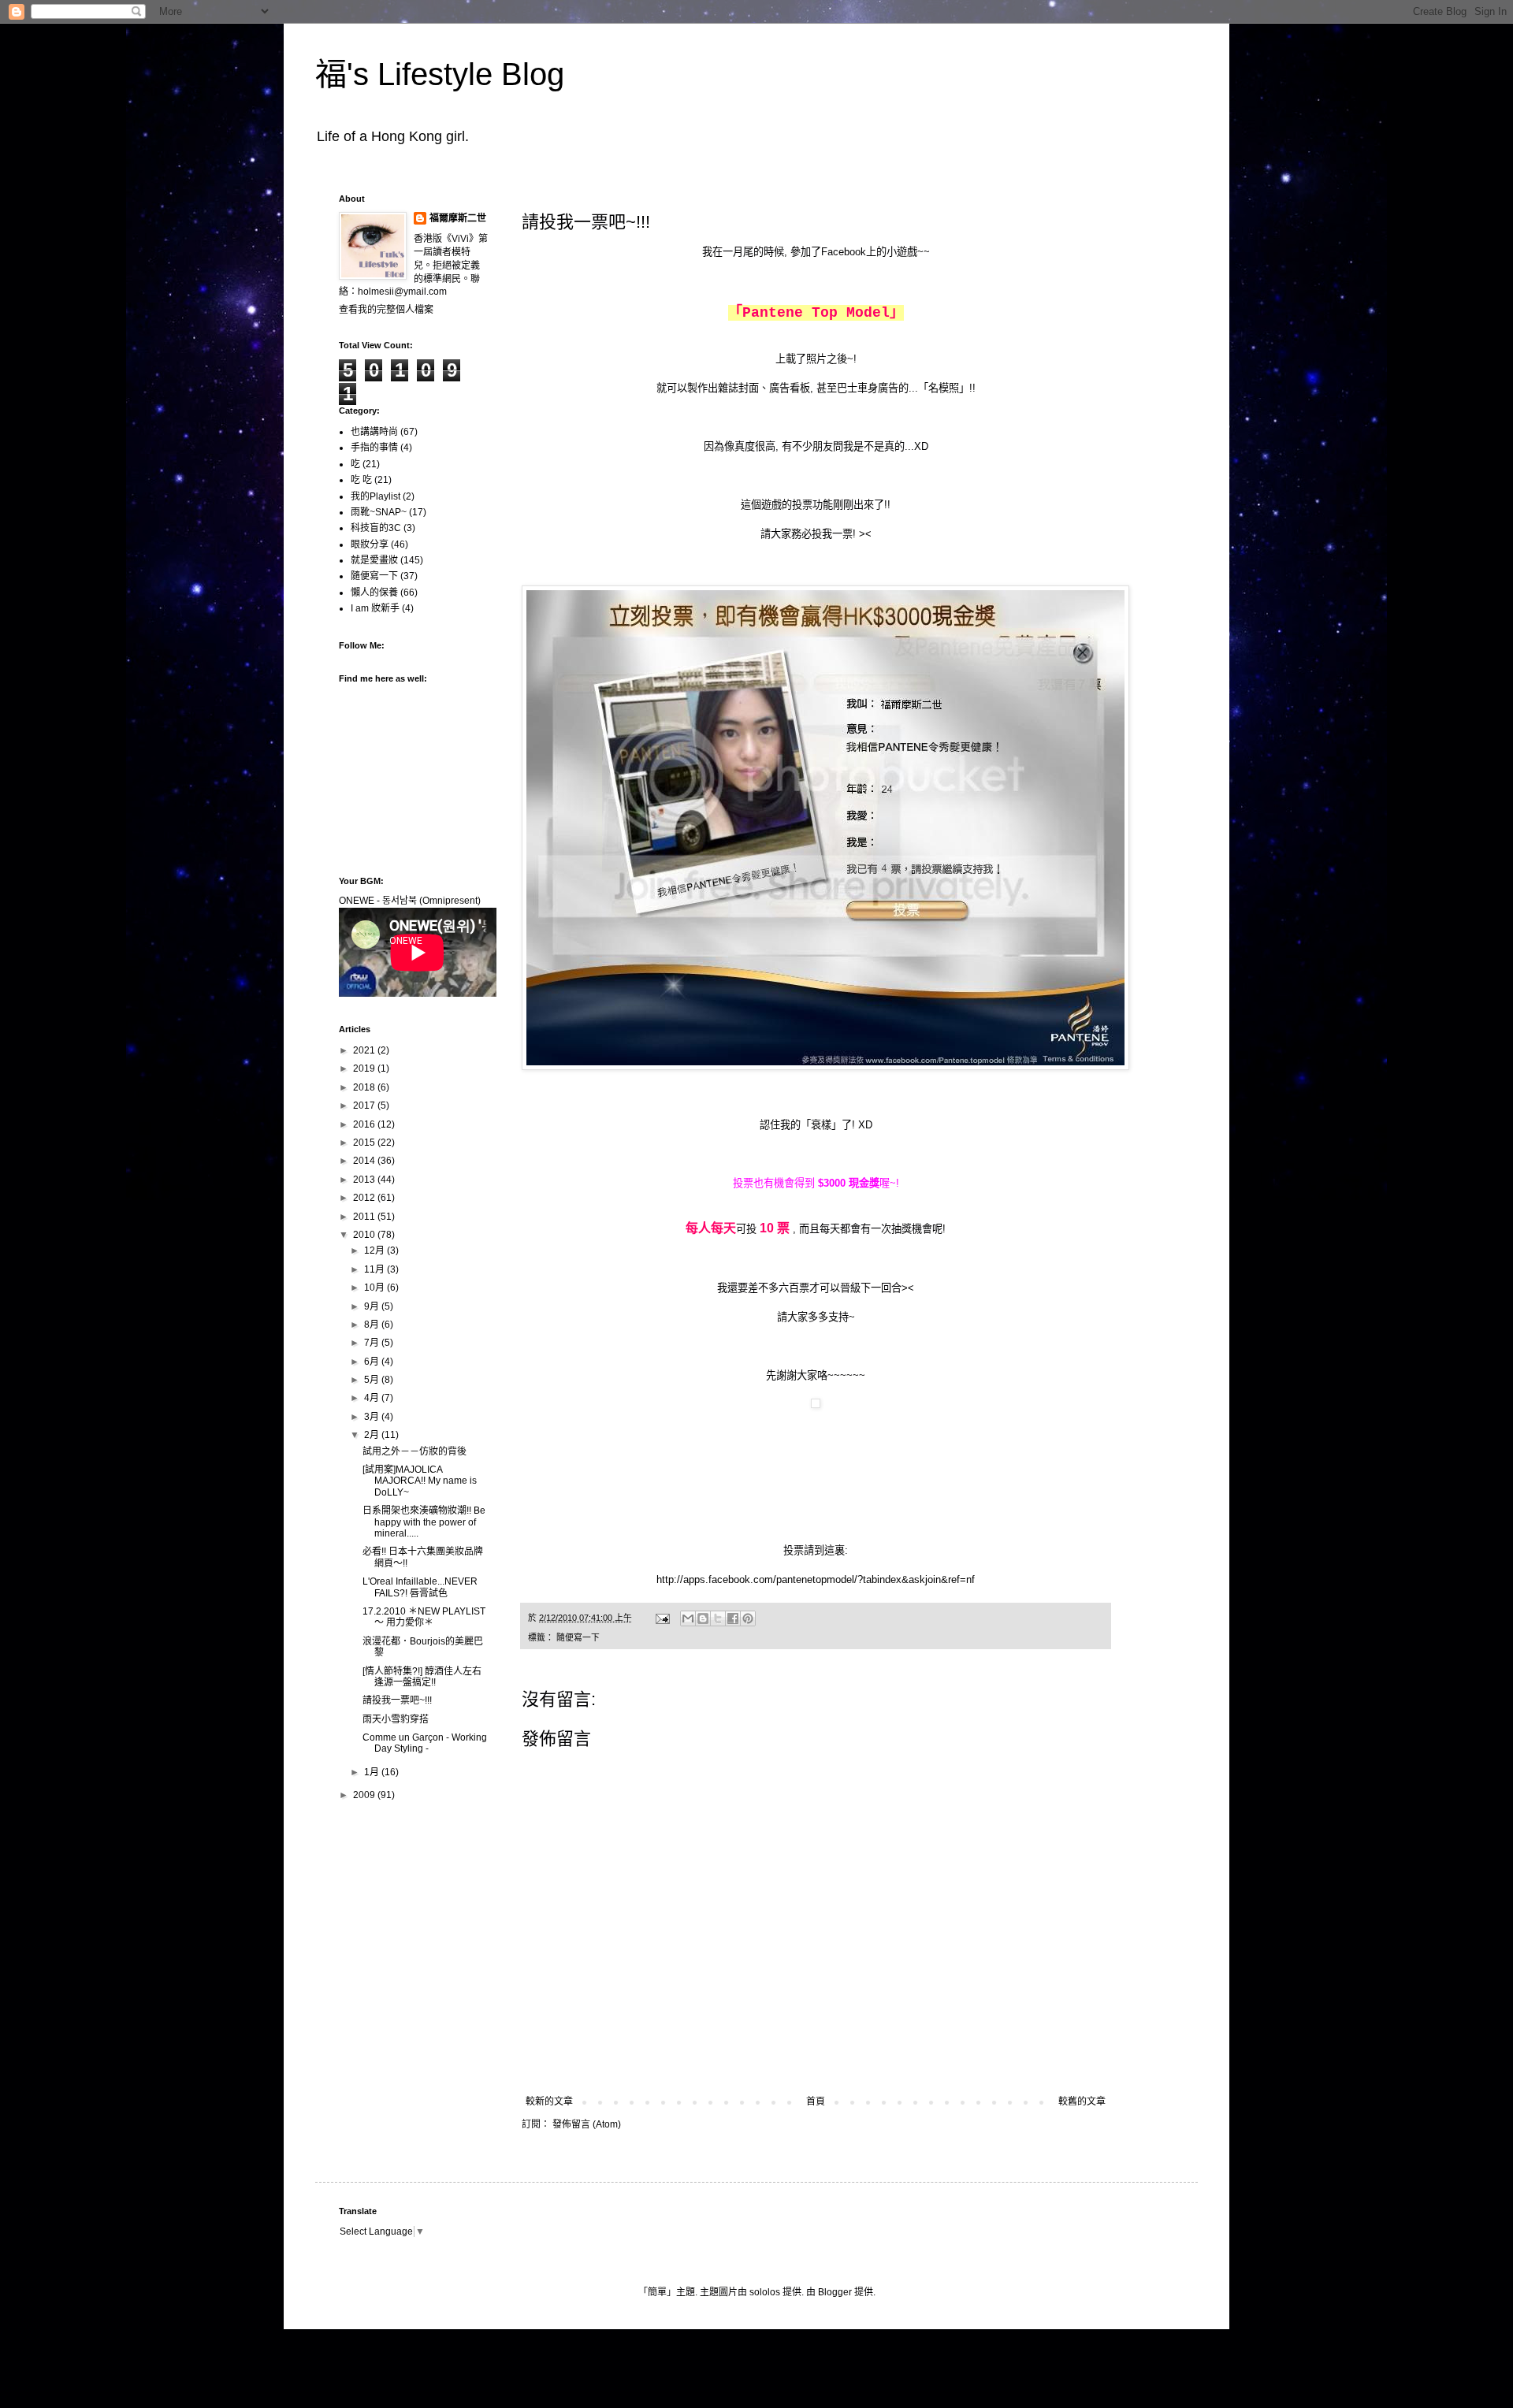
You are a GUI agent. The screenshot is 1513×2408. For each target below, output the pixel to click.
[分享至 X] (718, 1618)
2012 (365, 1198)
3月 (373, 1417)
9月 (373, 1306)
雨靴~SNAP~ (379, 512)
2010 (365, 1235)
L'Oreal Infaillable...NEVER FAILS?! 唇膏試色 (420, 1587)
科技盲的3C (376, 528)
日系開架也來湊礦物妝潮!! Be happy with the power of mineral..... (424, 1522)
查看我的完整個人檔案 (386, 310)
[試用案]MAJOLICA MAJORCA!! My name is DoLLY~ (420, 1481)
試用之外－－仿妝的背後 (414, 1451)
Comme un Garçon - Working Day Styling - (425, 1743)
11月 (375, 1269)
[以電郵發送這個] (688, 1618)
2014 (365, 1161)
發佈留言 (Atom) (587, 2124)
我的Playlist (375, 496)
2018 (365, 1087)
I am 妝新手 (375, 608)
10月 (375, 1288)
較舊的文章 (1082, 2101)
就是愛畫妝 (374, 560)
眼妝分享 (370, 544)
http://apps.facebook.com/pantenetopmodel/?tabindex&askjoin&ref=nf (816, 1579)
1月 (373, 1772)
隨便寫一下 (578, 1637)
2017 (365, 1106)
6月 (373, 1362)
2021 (365, 1050)
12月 (375, 1250)
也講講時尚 (374, 432)
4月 (373, 1398)
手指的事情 (374, 448)
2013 (365, 1180)
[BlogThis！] (703, 1618)
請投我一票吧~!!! (397, 1700)
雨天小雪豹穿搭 (396, 1719)
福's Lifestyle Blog (440, 74)
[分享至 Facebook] (733, 1618)
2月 (373, 1435)
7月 (373, 1343)
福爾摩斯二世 (458, 218)
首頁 (816, 2101)
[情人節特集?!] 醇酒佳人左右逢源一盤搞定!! (422, 1677)
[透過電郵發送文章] (662, 1618)
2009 (365, 1795)
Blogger (835, 2292)
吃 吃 (361, 480)
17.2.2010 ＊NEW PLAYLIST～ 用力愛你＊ (424, 1617)
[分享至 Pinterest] (748, 1618)
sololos (765, 2292)
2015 (365, 1143)
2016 (365, 1124)
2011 (365, 1217)
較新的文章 (549, 2101)
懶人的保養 (374, 593)
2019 (365, 1068)
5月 (373, 1380)
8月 (373, 1325)
